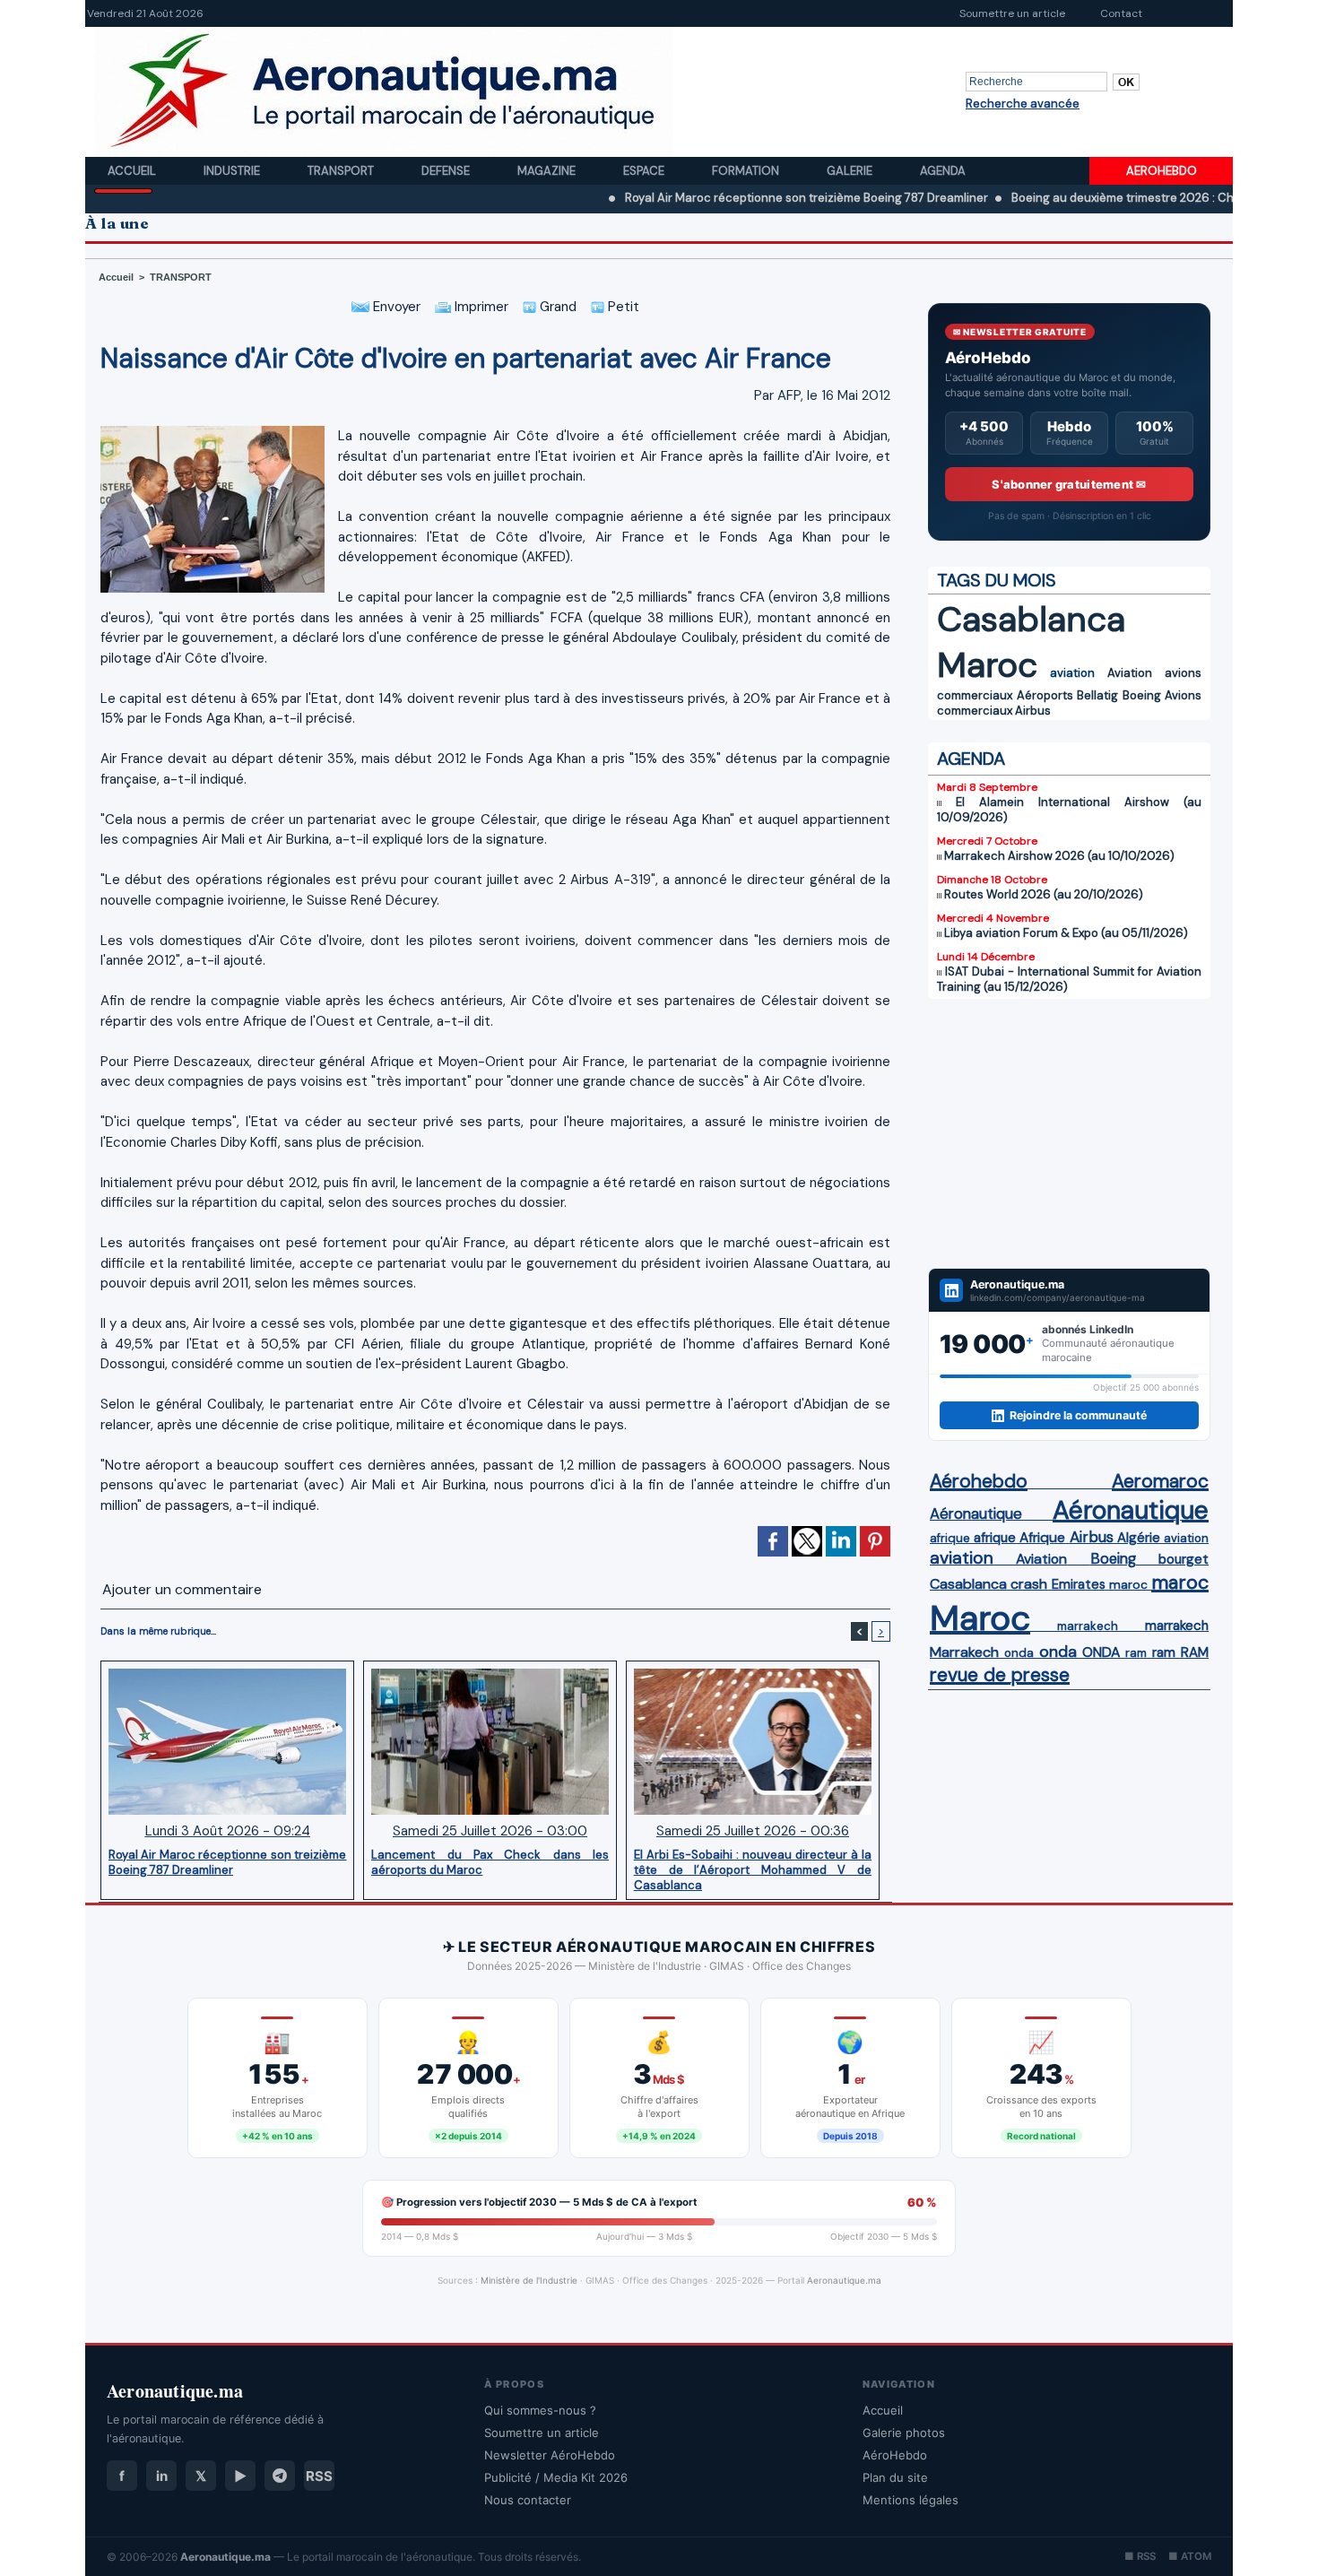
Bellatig (1097, 695)
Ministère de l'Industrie (529, 2280)
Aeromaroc (1160, 1481)
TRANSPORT (181, 277)
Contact (1121, 13)
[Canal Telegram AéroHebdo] (280, 2476)
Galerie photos (904, 2433)
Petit (622, 307)
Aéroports (1045, 695)
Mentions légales (910, 2500)
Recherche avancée (1023, 104)
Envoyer (395, 307)
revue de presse (1000, 1675)
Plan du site (895, 2477)
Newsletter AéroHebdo (550, 2455)
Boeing (1142, 695)
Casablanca (1031, 619)
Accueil (133, 171)
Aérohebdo (979, 1481)
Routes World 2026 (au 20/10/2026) (1044, 894)
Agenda (943, 171)
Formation (747, 171)
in (162, 2476)
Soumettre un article (1012, 13)
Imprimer (480, 307)
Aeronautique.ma (844, 2280)
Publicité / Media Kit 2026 (556, 2477)
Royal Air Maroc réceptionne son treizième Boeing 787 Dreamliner (726, 198)
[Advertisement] (1069, 1133)
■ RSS (1140, 2556)
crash (1029, 1584)
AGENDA (971, 759)
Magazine (548, 171)
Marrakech (964, 1652)
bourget (1184, 1559)
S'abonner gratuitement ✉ (1069, 484)
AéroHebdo (895, 2455)
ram (1136, 1653)
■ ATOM (1190, 2556)
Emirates (1079, 1584)
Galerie (851, 171)
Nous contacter (528, 2500)
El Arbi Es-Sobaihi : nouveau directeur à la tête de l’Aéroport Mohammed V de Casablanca (753, 1869)
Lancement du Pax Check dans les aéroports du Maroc (490, 1862)
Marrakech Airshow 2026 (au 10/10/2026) (1059, 856)
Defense (447, 171)
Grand (556, 307)
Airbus (1033, 711)
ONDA (1101, 1652)
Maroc (987, 665)
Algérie (1139, 1538)
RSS (319, 2476)
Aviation (1130, 673)
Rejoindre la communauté (1078, 1415)
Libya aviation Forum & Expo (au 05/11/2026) (1066, 933)
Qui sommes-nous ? (540, 2410)
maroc (1128, 1585)
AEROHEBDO (1162, 171)
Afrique (1042, 1538)
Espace (645, 171)
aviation (1072, 673)
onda (1019, 1653)
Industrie (233, 171)
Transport (342, 171)
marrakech (1088, 1626)
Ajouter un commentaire (182, 1589)
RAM (1195, 1652)
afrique (950, 1538)
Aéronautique (976, 1514)
